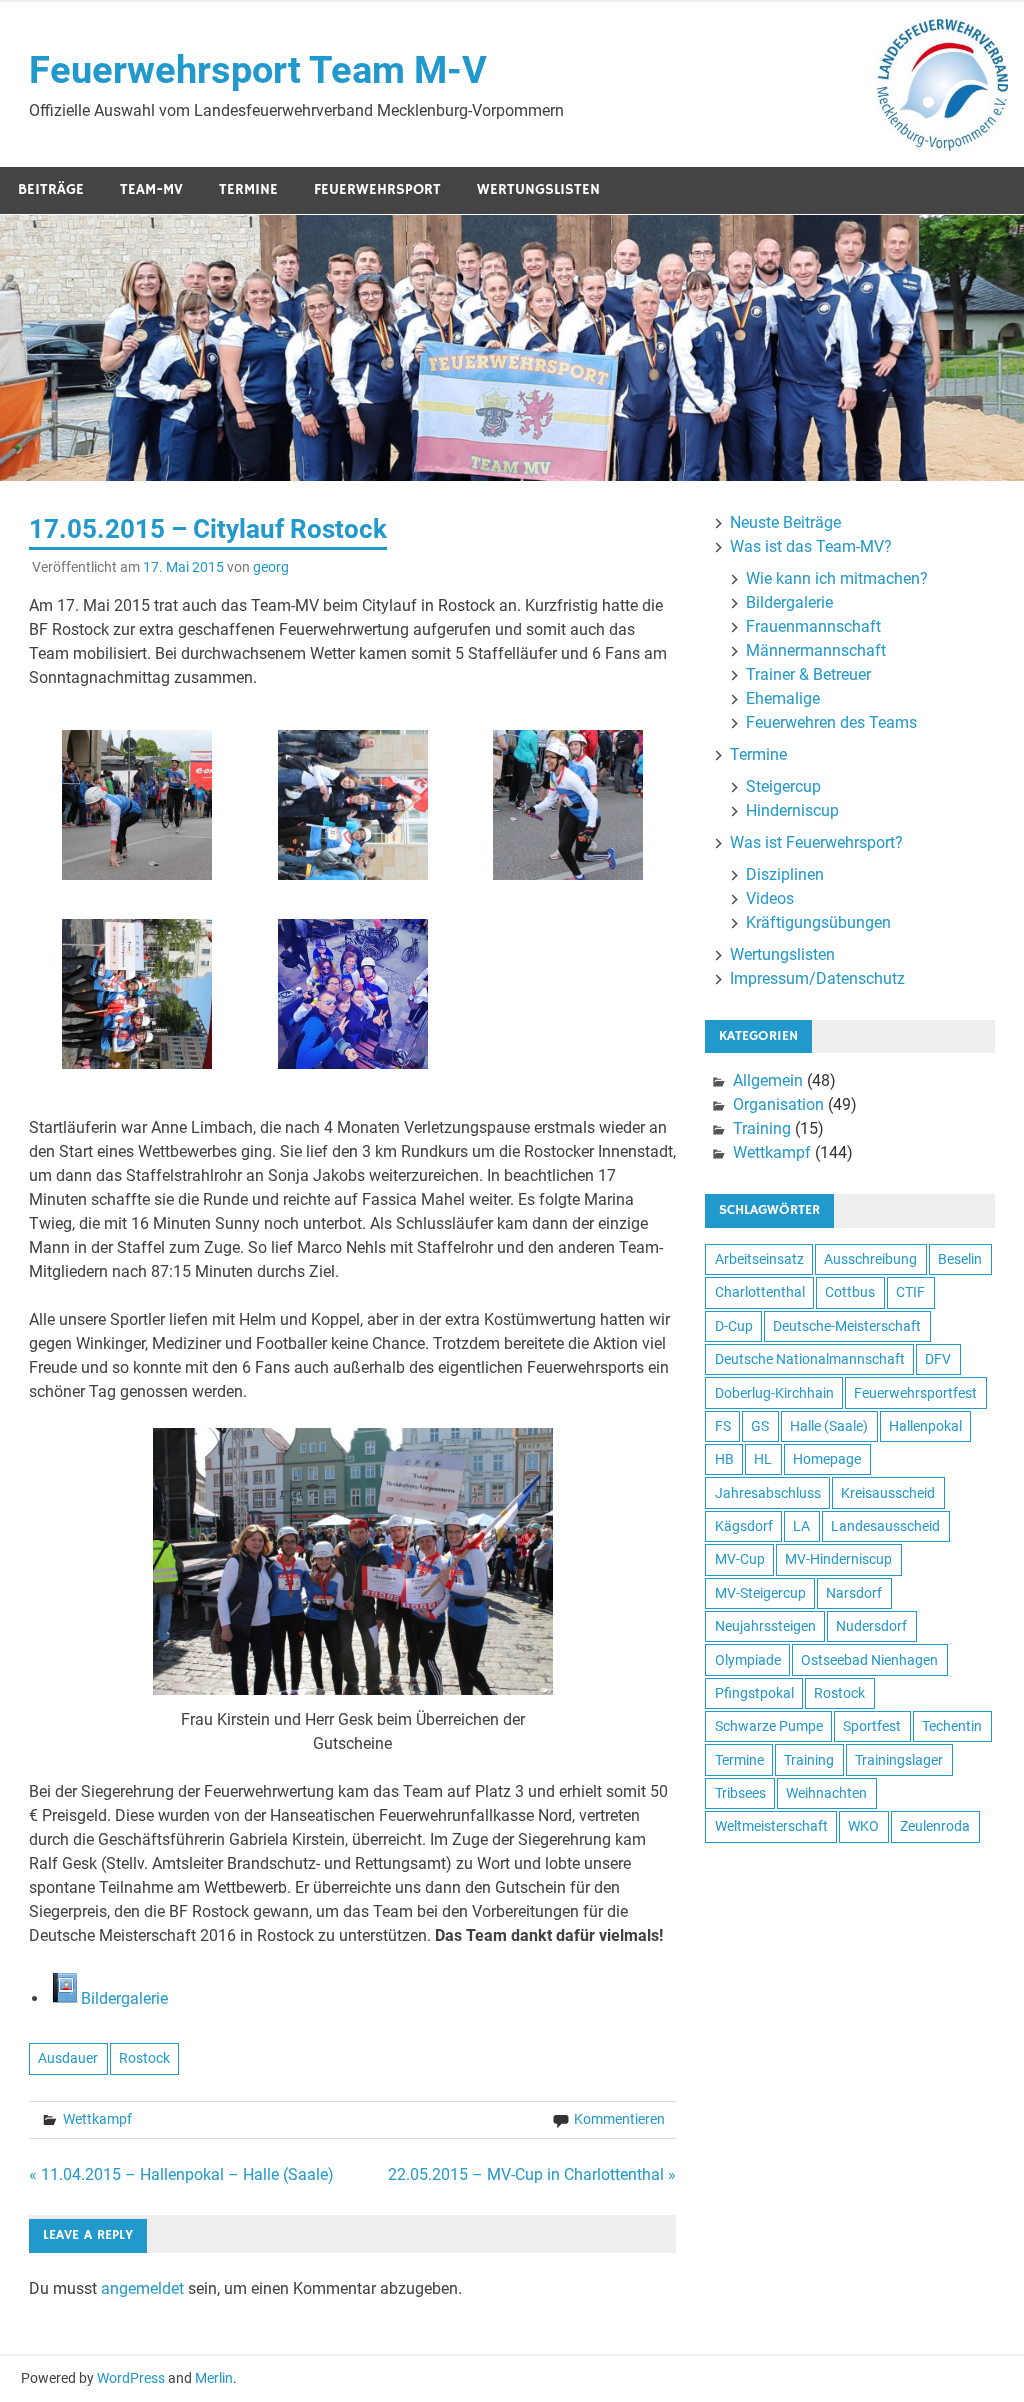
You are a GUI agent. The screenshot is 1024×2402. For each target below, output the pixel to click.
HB (724, 1459)
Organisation (778, 1104)
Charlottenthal (760, 1292)
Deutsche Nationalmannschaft (810, 1359)
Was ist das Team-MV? (811, 546)
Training (762, 1128)
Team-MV (151, 189)
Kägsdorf (744, 1526)
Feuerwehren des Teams (831, 722)
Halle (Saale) (829, 1426)
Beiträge (51, 189)
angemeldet (142, 2288)
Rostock (144, 2058)
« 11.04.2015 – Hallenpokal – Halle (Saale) (181, 2174)
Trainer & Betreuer (808, 674)
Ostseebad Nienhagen (869, 1660)
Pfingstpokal (754, 1693)
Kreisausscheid (888, 1493)
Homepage (827, 1459)
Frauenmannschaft (813, 626)
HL (763, 1459)
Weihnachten (826, 1793)
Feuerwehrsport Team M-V (258, 70)
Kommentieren (619, 2119)
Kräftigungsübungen (818, 922)
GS (760, 1426)
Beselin (960, 1259)
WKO (863, 1826)
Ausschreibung (870, 1259)
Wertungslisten (538, 189)
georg (271, 567)
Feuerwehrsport (377, 189)
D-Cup (734, 1326)
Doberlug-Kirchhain (774, 1393)
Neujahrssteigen (765, 1626)
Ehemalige (783, 698)
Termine (248, 189)
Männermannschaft (816, 650)
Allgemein (768, 1080)
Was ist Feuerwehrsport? (816, 842)
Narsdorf (854, 1593)
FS (723, 1426)
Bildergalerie (124, 1998)
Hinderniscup (792, 810)
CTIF (910, 1292)
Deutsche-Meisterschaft (847, 1326)
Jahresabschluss (768, 1493)
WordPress (131, 2378)
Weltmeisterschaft (771, 1826)
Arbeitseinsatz (759, 1259)
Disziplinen (785, 874)
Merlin (214, 2378)
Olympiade (748, 1660)
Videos (770, 898)
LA (801, 1526)
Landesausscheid (885, 1526)
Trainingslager (899, 1760)
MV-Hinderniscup (838, 1559)
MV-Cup (740, 1559)
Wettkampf (97, 2119)
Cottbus (850, 1292)
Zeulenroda (935, 1826)
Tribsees (740, 1793)
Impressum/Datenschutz (817, 978)
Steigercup (783, 786)
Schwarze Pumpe (769, 1726)
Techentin (952, 1726)
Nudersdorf (871, 1626)
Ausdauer (68, 2058)
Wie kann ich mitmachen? (837, 578)
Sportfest (872, 1726)
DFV (938, 1359)
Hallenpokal (925, 1426)
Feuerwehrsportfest (915, 1393)
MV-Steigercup (760, 1593)
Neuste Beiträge (785, 522)
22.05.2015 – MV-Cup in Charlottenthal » (532, 2174)
